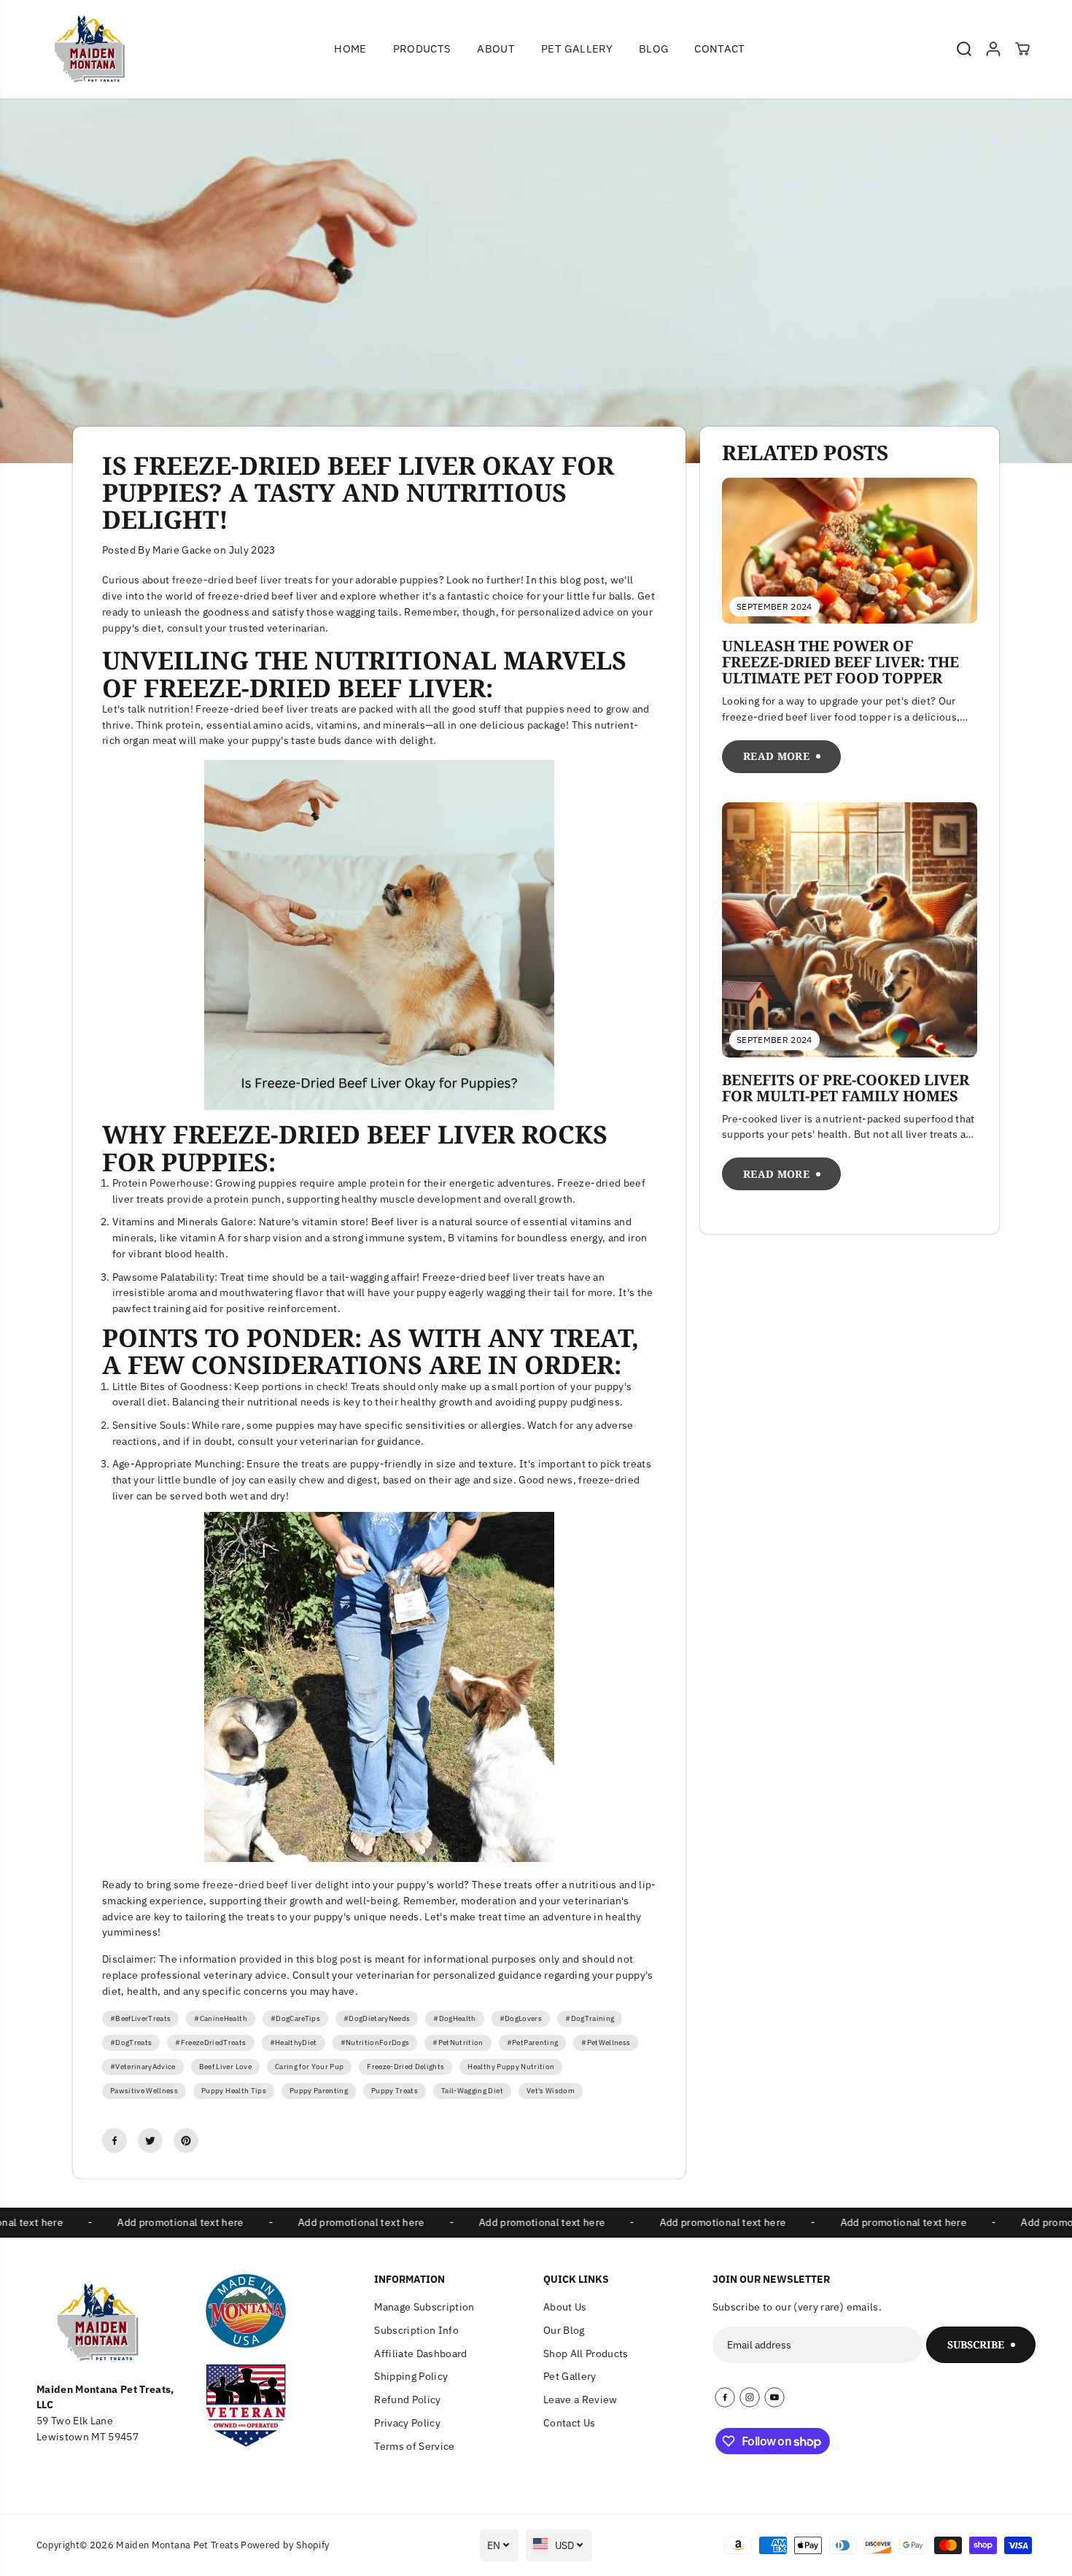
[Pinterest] (186, 2141)
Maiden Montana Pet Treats (177, 2545)
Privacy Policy (407, 2423)
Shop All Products (586, 2354)
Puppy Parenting (319, 2091)
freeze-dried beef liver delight (276, 1885)
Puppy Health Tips (234, 2091)
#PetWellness (606, 2042)
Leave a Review (580, 2400)
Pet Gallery (570, 2376)
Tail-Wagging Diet (472, 2091)
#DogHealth (454, 2018)
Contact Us (569, 2423)
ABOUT (496, 49)
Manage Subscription (424, 2307)
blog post (339, 1959)
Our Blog (564, 2330)
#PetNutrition (458, 2042)
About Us (565, 2307)
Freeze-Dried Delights (405, 2067)
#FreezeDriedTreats (210, 2042)
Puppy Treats (395, 2091)
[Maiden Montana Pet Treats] (84, 49)
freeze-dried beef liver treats (242, 580)
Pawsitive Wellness (144, 2091)
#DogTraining (590, 2018)
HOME (350, 49)
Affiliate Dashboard (420, 2354)
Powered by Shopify (285, 2545)
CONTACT (719, 49)
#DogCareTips (295, 2018)
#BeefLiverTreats (140, 2018)
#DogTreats (131, 2042)
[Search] (964, 49)
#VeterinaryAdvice (143, 2067)
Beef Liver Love (225, 2067)
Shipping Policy (411, 2376)
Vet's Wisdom (551, 2091)
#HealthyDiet (294, 2042)
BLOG (653, 49)
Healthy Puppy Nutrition (511, 2067)
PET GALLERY (577, 49)
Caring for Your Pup (309, 2067)
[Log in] (993, 49)
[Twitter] (150, 2141)
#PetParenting (532, 2042)
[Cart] (1022, 49)
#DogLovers (521, 2018)
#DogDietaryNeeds (377, 2018)
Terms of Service (414, 2446)
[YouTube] (774, 2397)
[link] (114, 2322)
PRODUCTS (422, 49)
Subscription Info (416, 2330)
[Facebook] (114, 2141)
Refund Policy (407, 2400)
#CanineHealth (220, 2018)
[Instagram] (750, 2397)
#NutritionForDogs (375, 2042)
